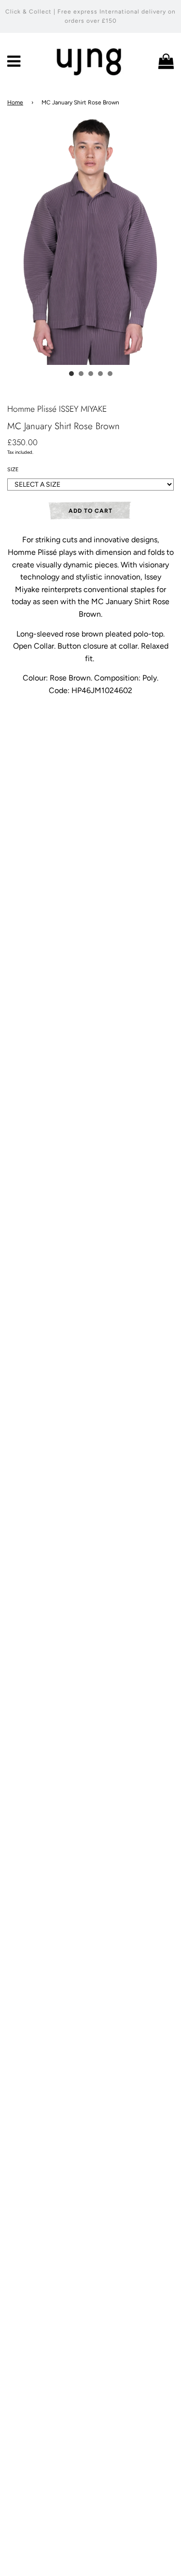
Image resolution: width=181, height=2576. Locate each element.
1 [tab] (71, 374)
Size (13, 470)
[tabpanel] (90, 240)
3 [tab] (91, 374)
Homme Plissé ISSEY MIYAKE (57, 409)
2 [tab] (81, 374)
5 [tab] (110, 374)
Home (15, 102)
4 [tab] (100, 374)
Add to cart (90, 511)
